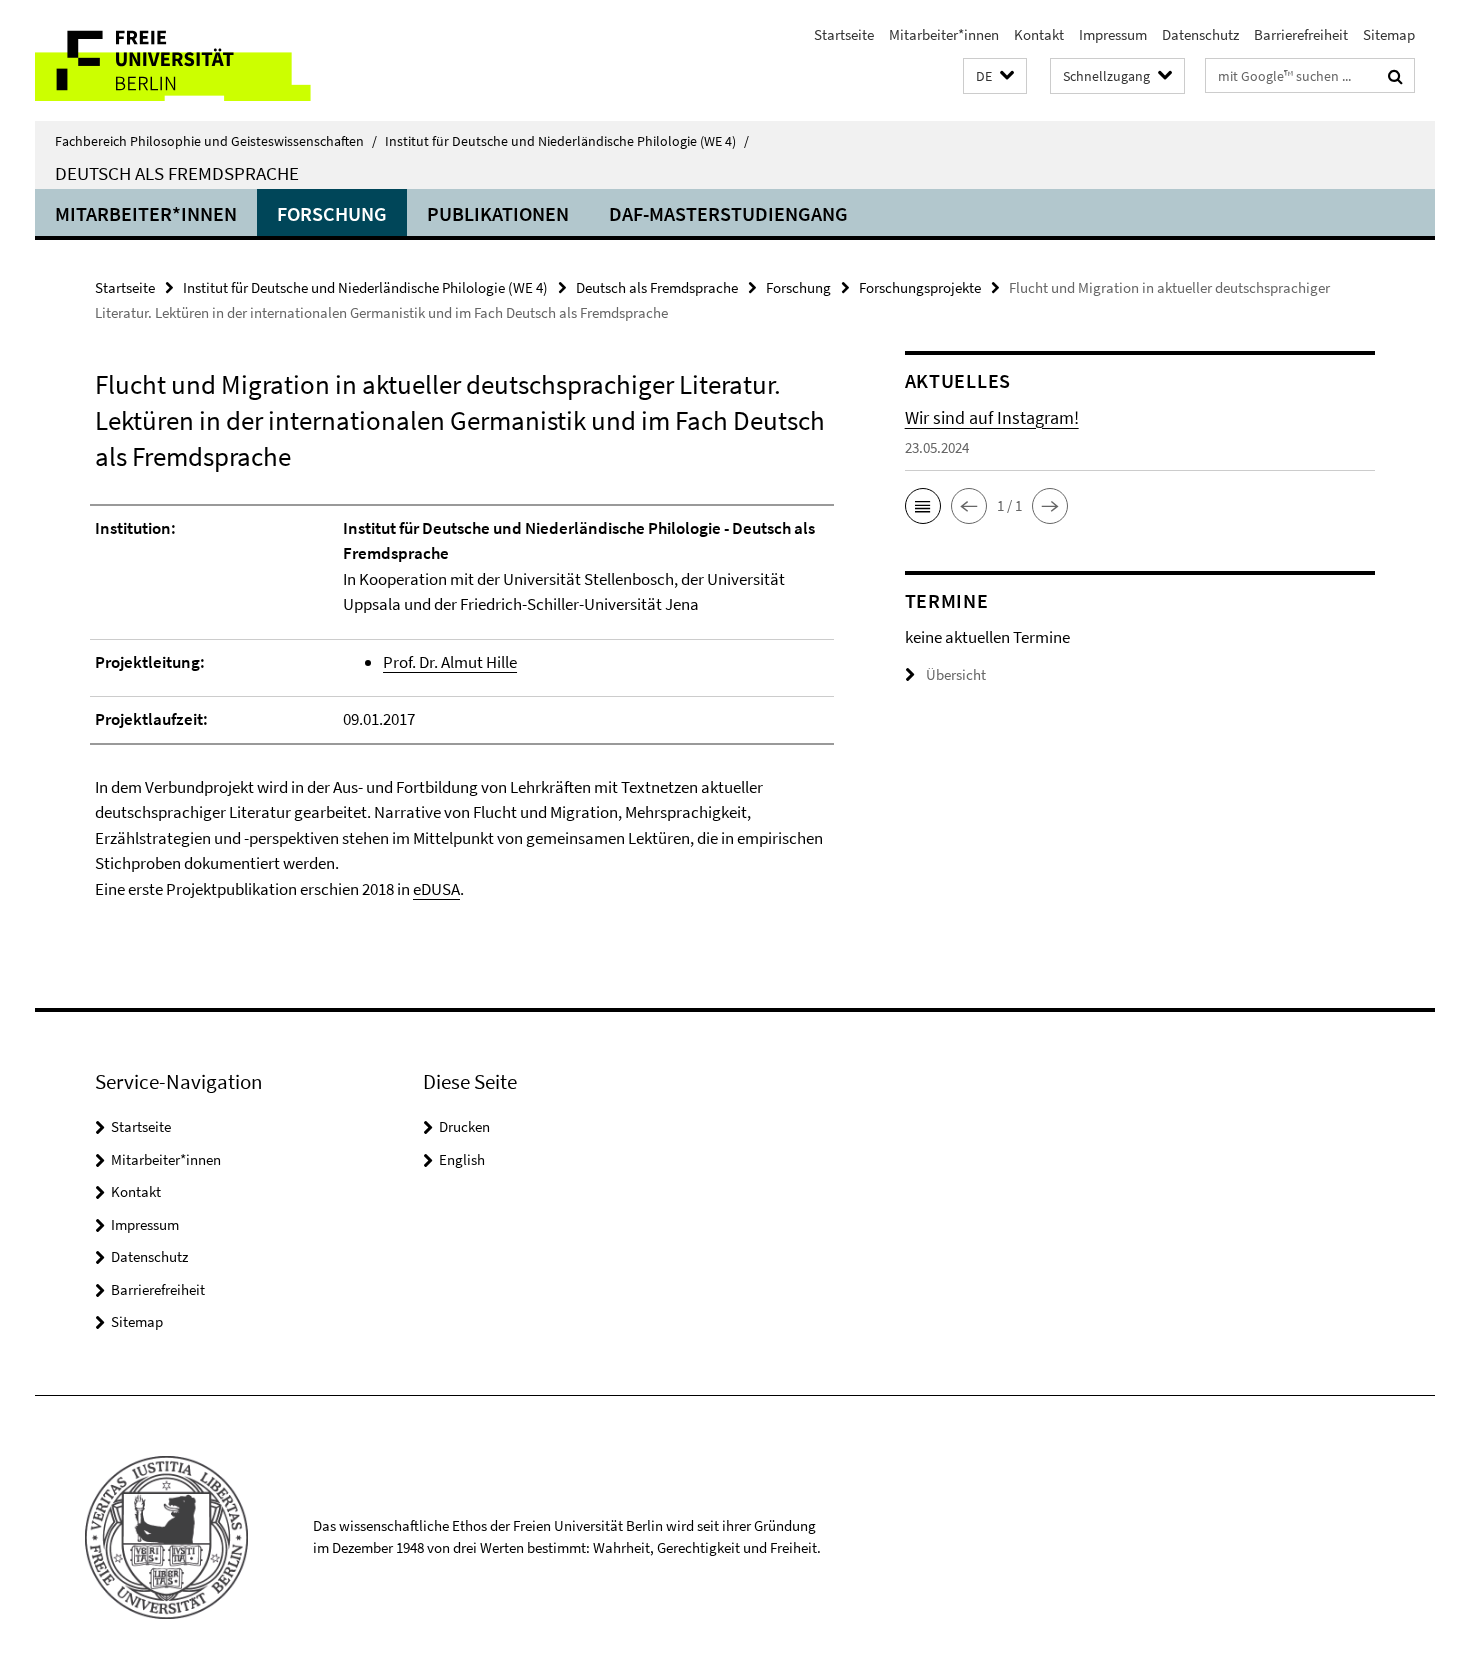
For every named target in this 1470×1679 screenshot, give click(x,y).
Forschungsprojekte (920, 287)
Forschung (332, 213)
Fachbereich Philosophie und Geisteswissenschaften (216, 141)
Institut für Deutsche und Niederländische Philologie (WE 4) (567, 141)
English (462, 1159)
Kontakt (1039, 34)
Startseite (844, 34)
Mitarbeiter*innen (944, 34)
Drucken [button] (464, 1126)
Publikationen (498, 213)
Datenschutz (1200, 34)
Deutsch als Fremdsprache (177, 173)
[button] (995, 76)
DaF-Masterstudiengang (728, 213)
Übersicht (956, 674)
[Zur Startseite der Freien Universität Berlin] (202, 60)
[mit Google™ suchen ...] (1395, 76)
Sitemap (1389, 34)
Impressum (1113, 34)
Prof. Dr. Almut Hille (450, 662)
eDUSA (436, 889)
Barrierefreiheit (1301, 34)
